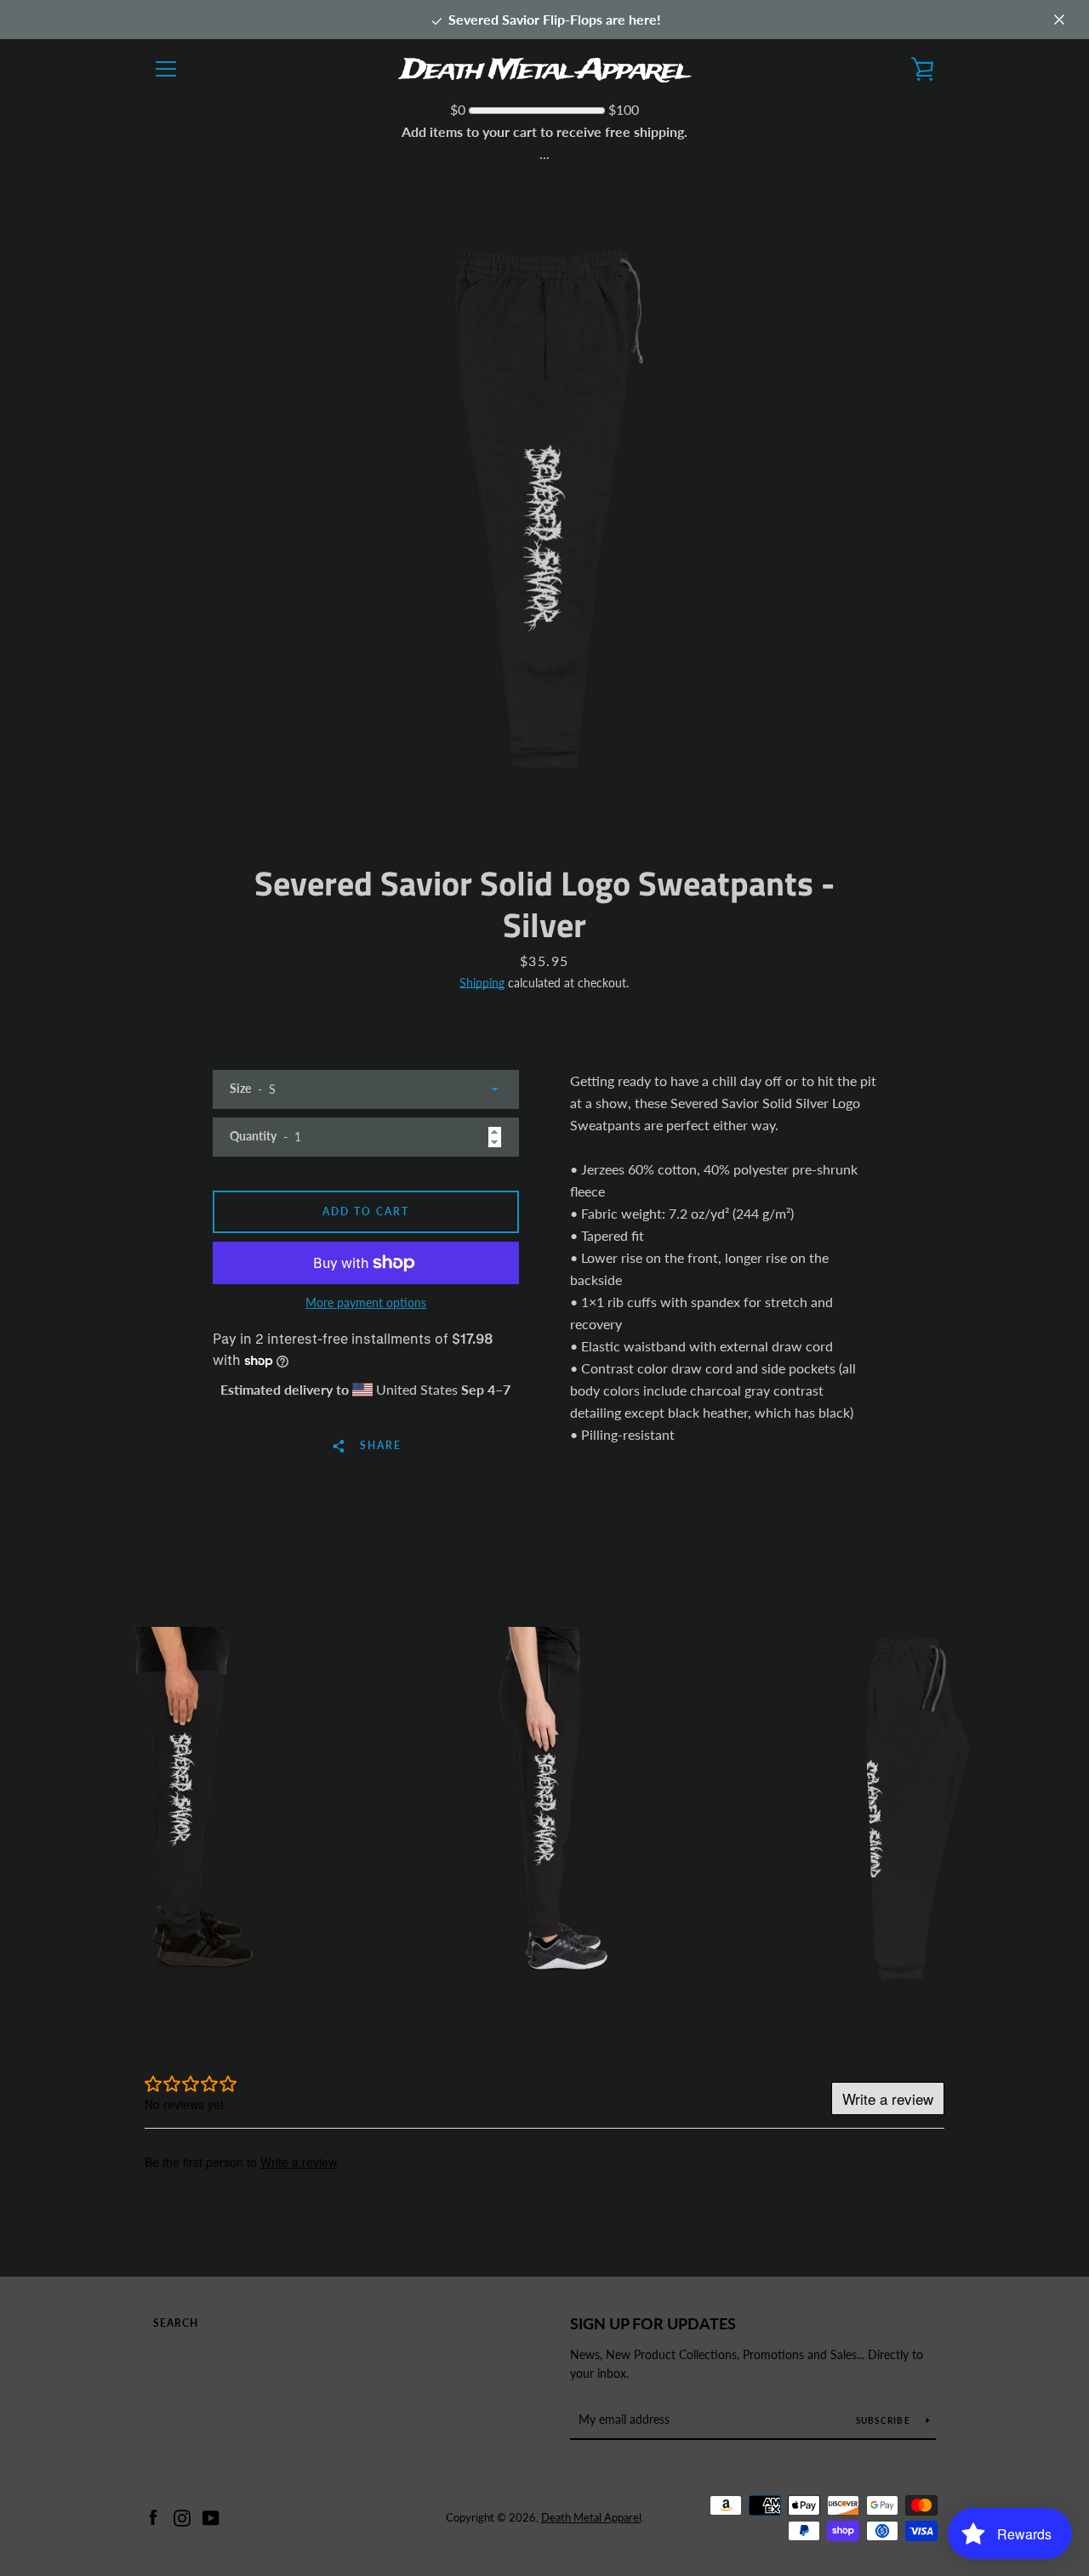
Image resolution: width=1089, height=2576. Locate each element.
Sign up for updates (653, 2323)
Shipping (482, 983)
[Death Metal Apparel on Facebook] (153, 2516)
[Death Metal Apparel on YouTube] (211, 2516)
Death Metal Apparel (591, 2517)
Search (176, 2323)
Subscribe (885, 2420)
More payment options (366, 1302)
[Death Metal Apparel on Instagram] (182, 2516)
